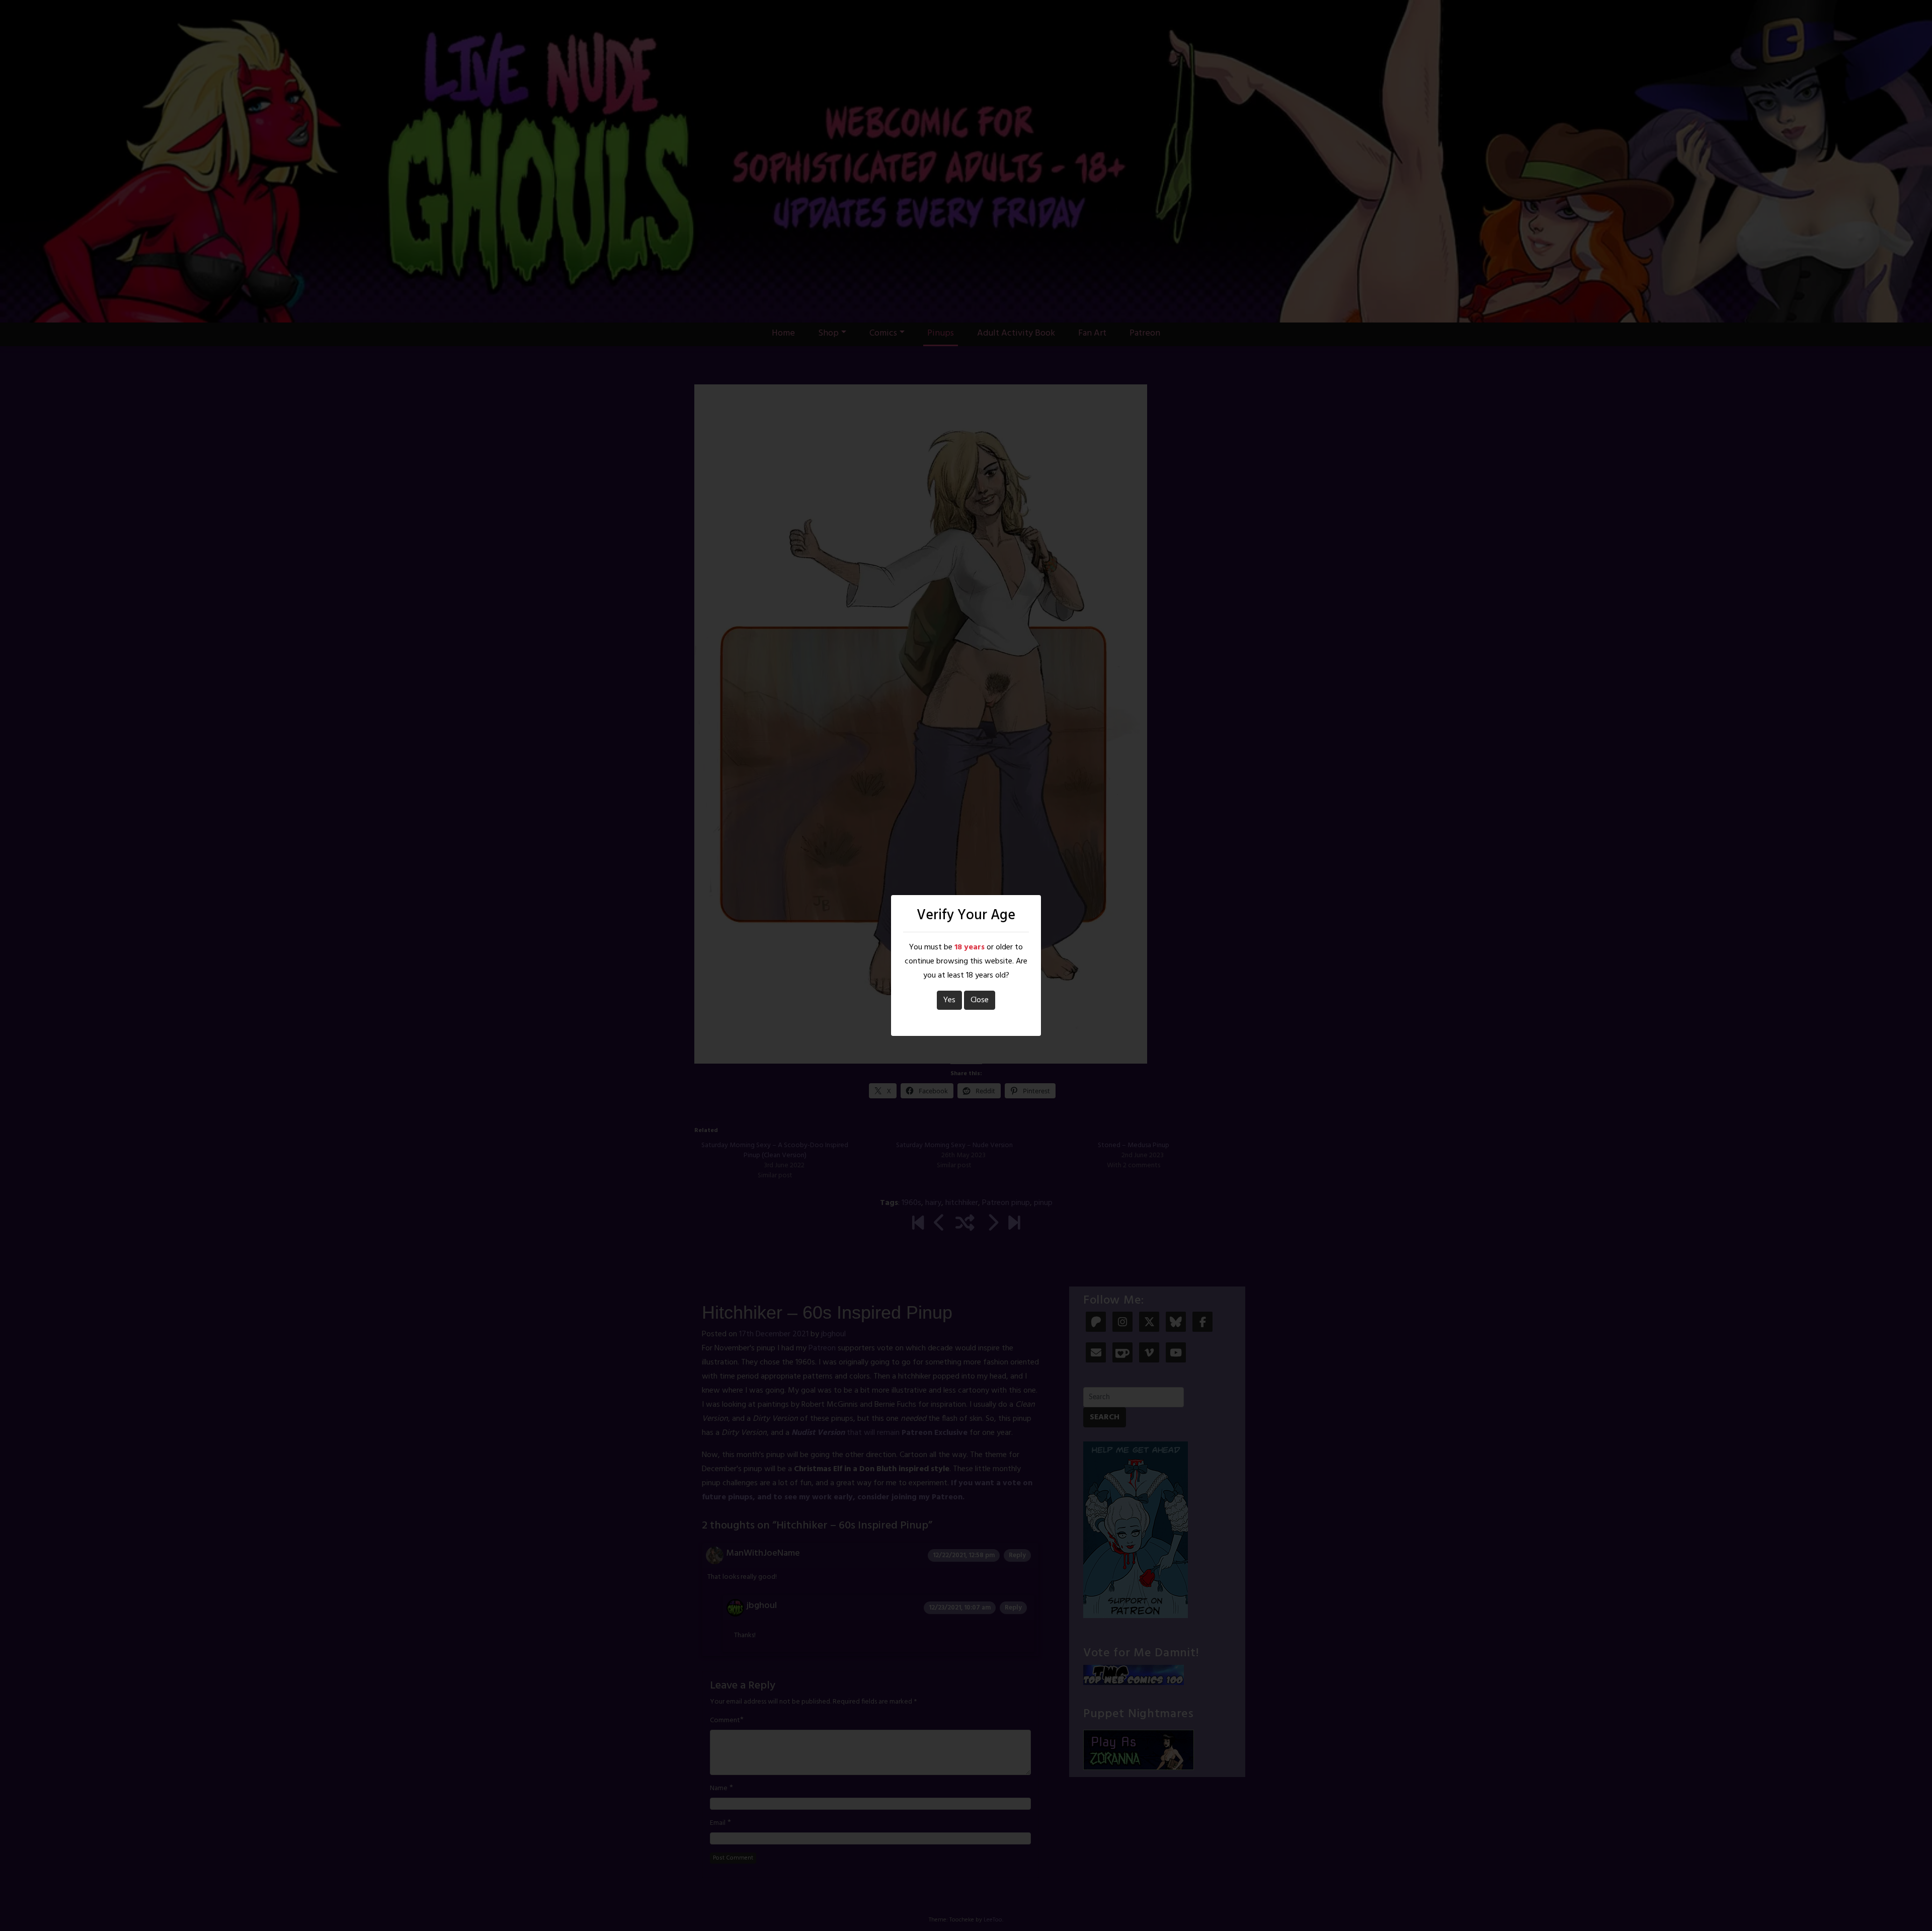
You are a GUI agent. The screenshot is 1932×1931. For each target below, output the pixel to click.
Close (980, 1000)
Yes (949, 1000)
